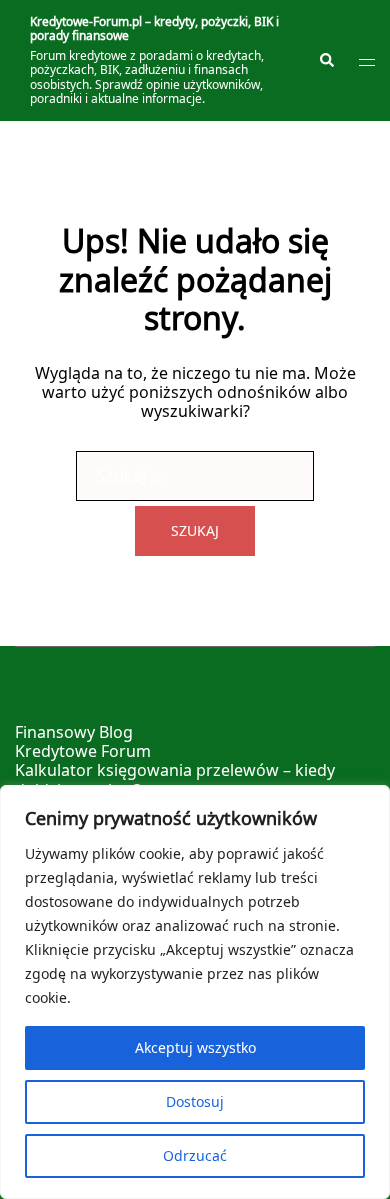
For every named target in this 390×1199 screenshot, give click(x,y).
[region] (195, 992)
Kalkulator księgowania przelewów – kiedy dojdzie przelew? (175, 779)
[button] (326, 61)
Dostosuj (195, 1101)
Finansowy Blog (74, 732)
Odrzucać (195, 1155)
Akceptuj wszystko (195, 1047)
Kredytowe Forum (83, 751)
